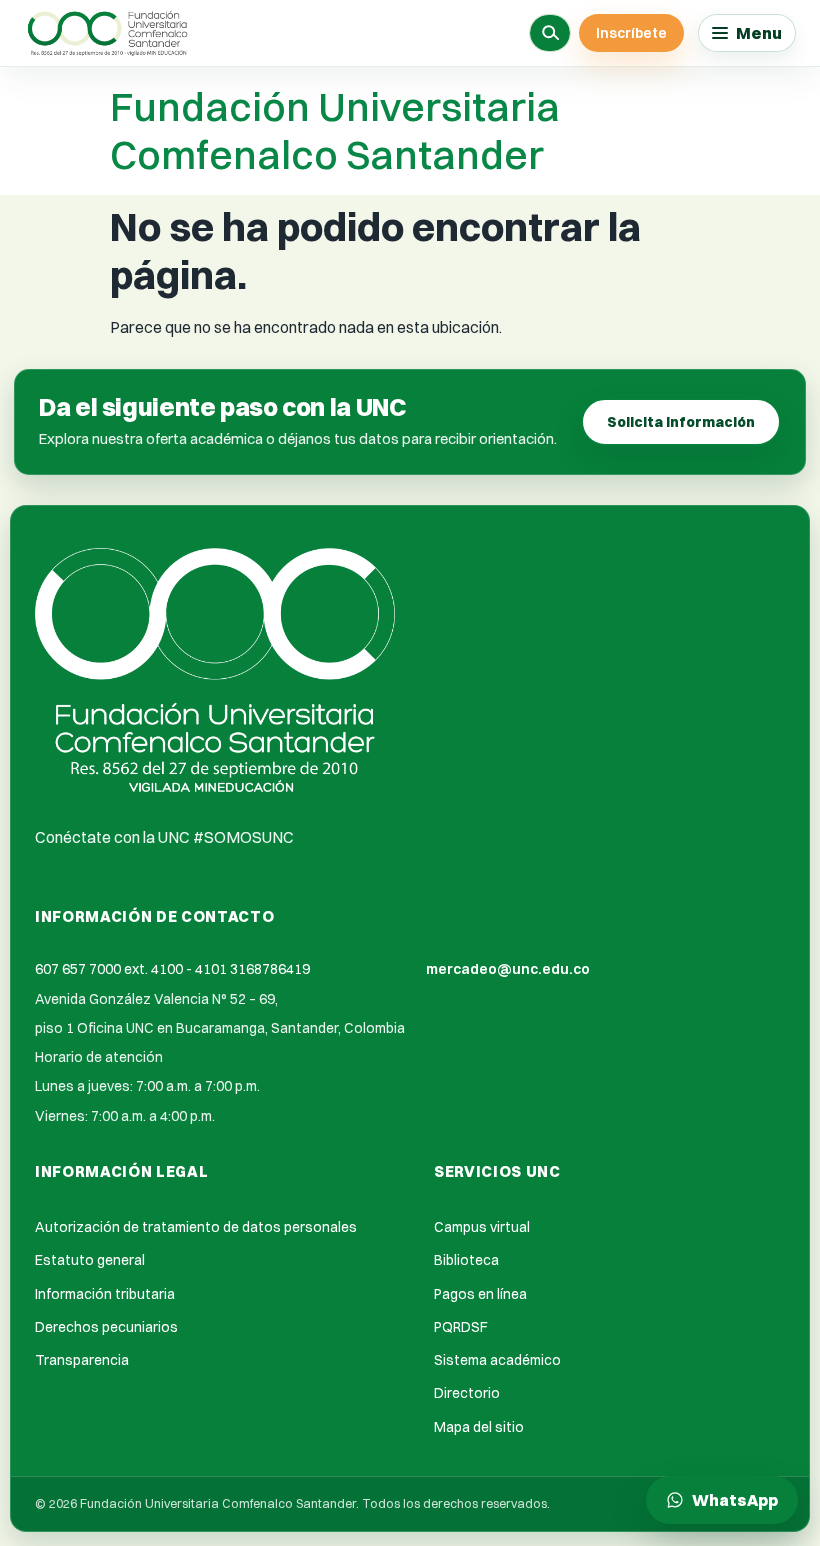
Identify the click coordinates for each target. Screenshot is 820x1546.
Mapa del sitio (479, 1427)
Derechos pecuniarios (106, 1327)
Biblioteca (466, 1260)
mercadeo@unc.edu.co (508, 969)
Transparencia (82, 1360)
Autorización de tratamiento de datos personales (196, 1227)
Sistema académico (497, 1360)
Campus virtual (482, 1227)
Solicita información (681, 422)
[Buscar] (550, 33)
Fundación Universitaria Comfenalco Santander (335, 130)
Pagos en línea (480, 1294)
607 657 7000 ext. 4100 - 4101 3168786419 (172, 969)
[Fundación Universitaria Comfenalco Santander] (109, 33)
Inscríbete (631, 33)
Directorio (467, 1393)
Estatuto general (90, 1260)
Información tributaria (105, 1294)
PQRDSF (461, 1327)
